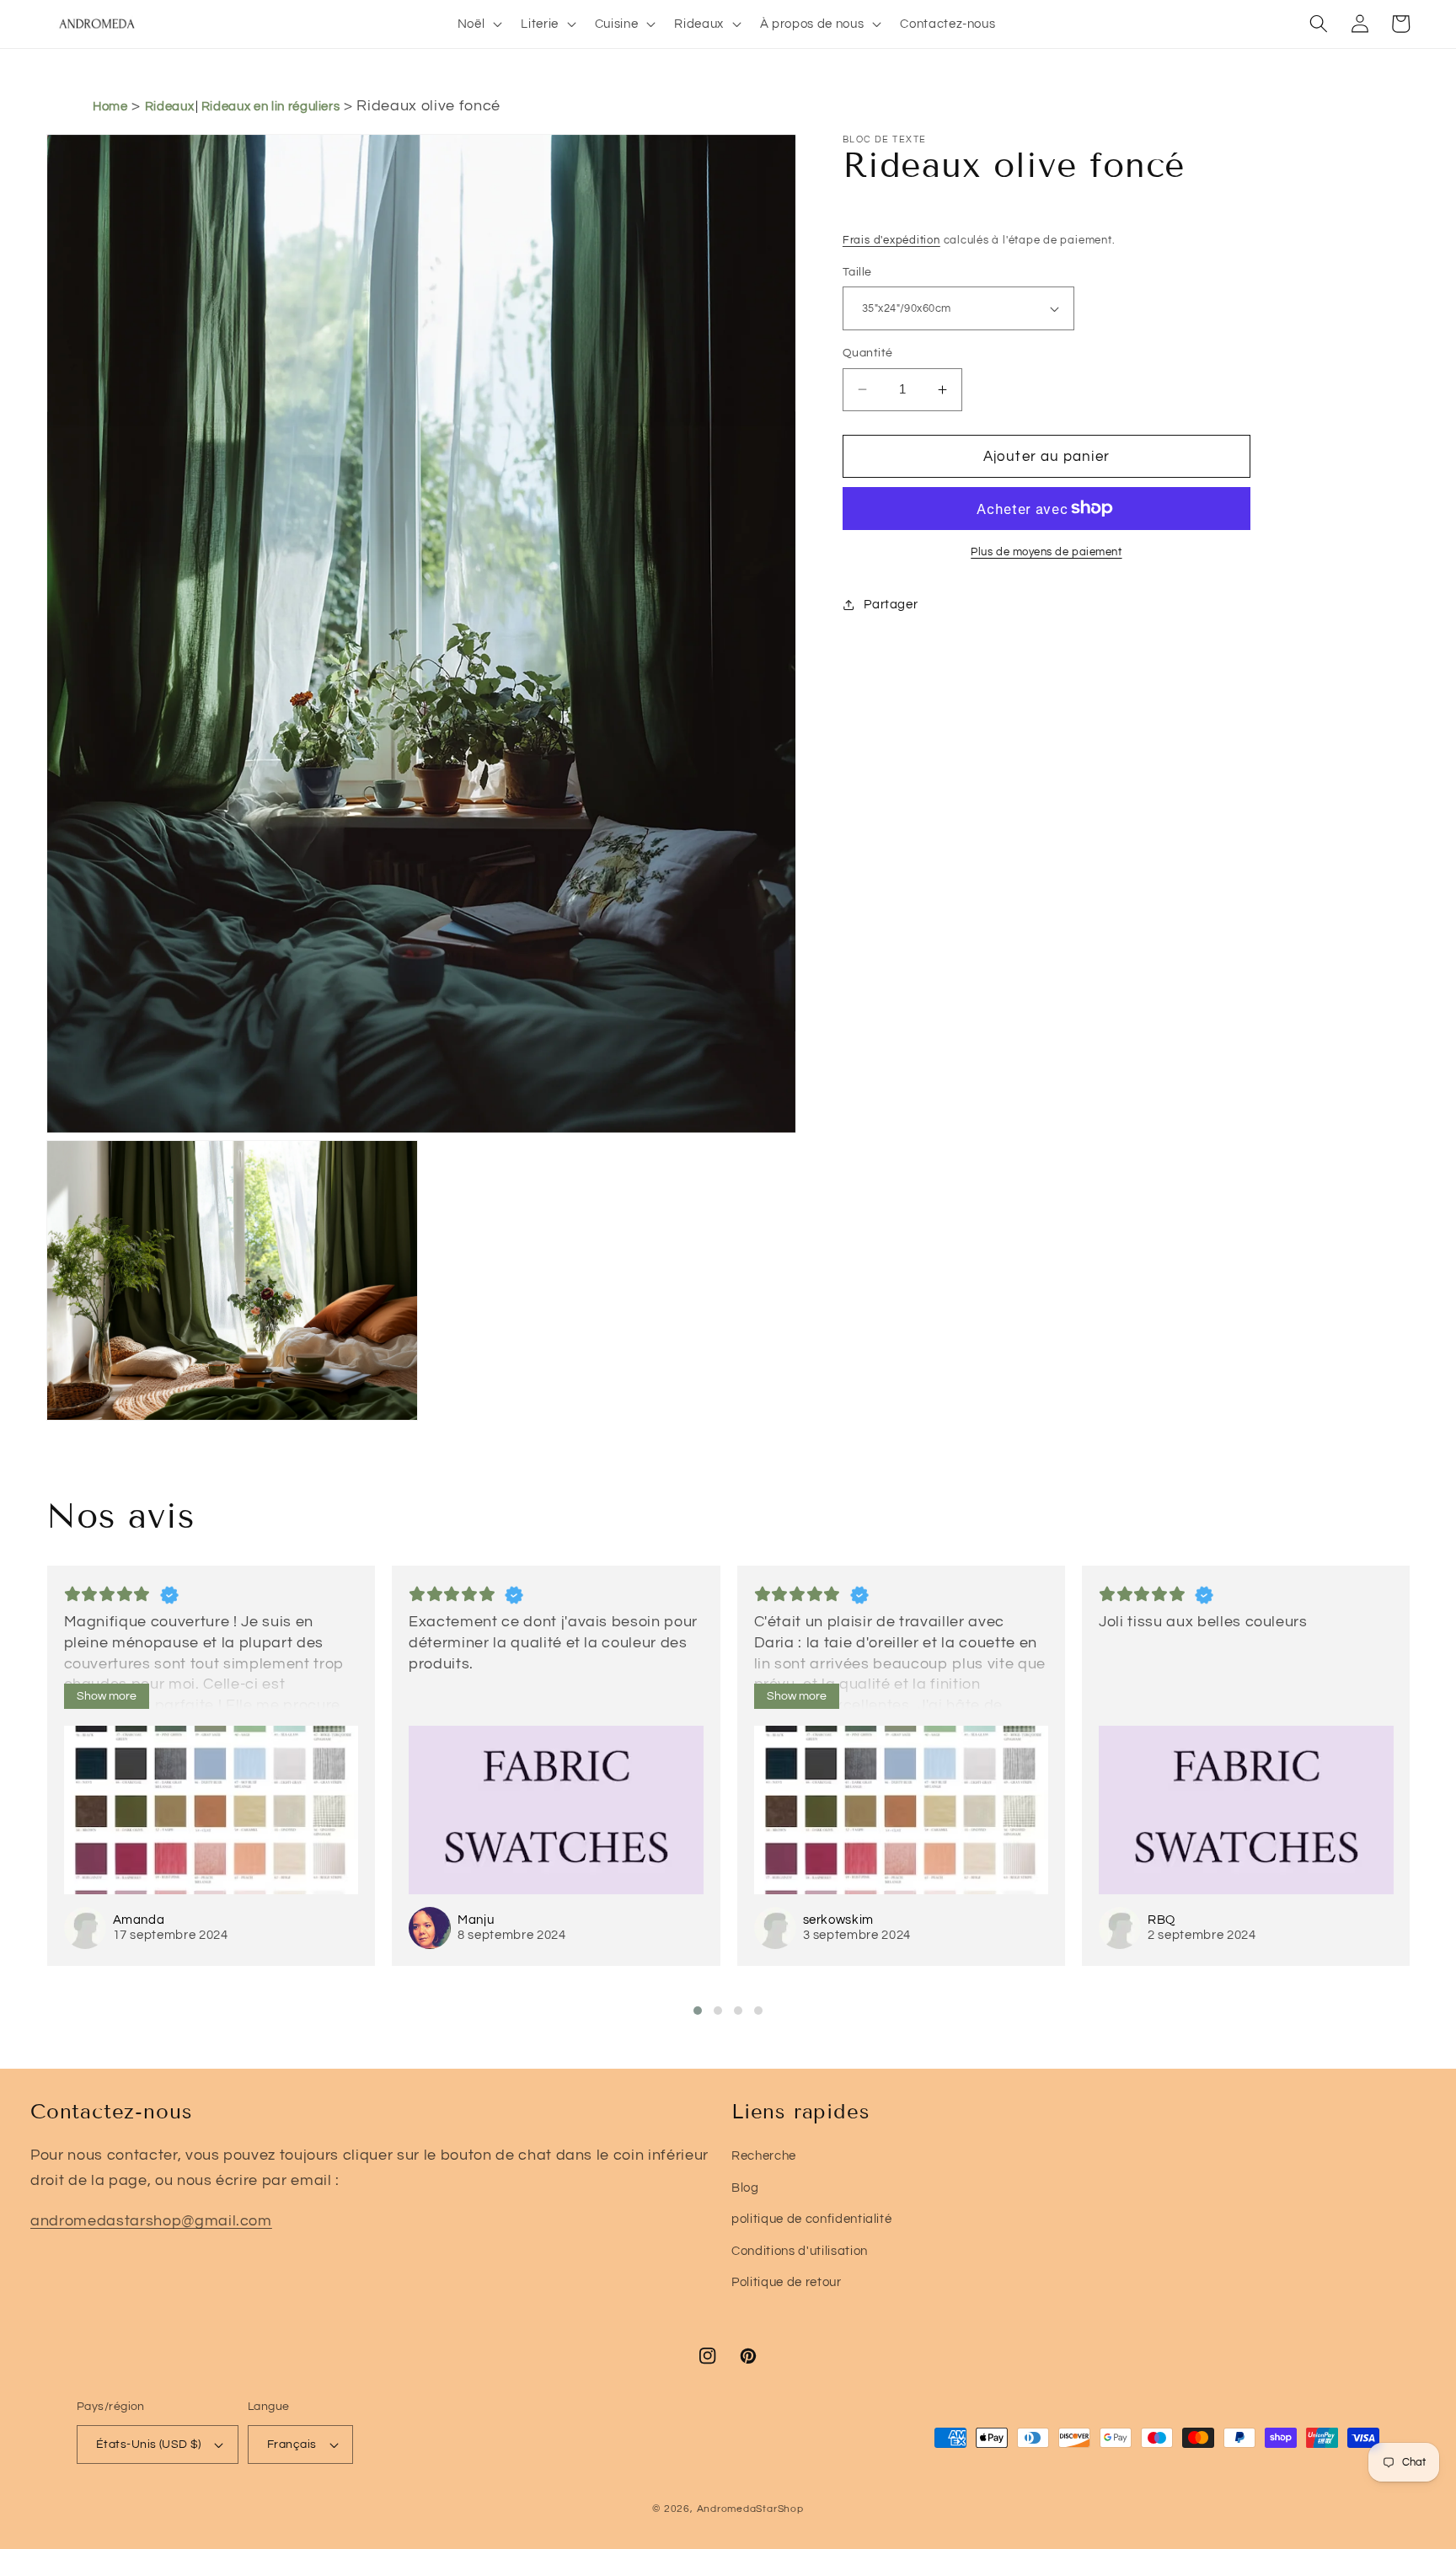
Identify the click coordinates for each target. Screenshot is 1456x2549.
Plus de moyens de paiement (1046, 552)
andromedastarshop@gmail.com (151, 2221)
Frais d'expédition (891, 240)
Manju (476, 1920)
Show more (107, 1696)
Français (292, 2444)
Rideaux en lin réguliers (271, 107)
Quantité (868, 353)
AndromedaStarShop (750, 2509)
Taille (857, 272)
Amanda (139, 1920)
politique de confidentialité (811, 2219)
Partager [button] (891, 604)
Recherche (764, 2155)
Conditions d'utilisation (800, 2251)
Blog (745, 2188)
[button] (479, 24)
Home (110, 107)
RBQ (1162, 1920)
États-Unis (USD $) (149, 2444)
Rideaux (170, 107)
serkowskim (839, 1920)
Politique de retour (787, 2282)
